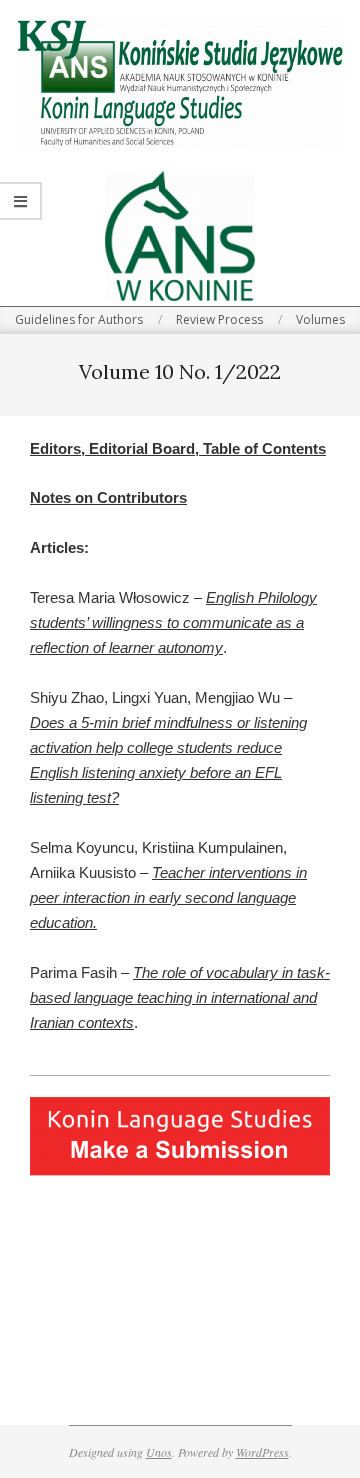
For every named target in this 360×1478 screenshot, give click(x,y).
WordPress (262, 1452)
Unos (159, 1452)
